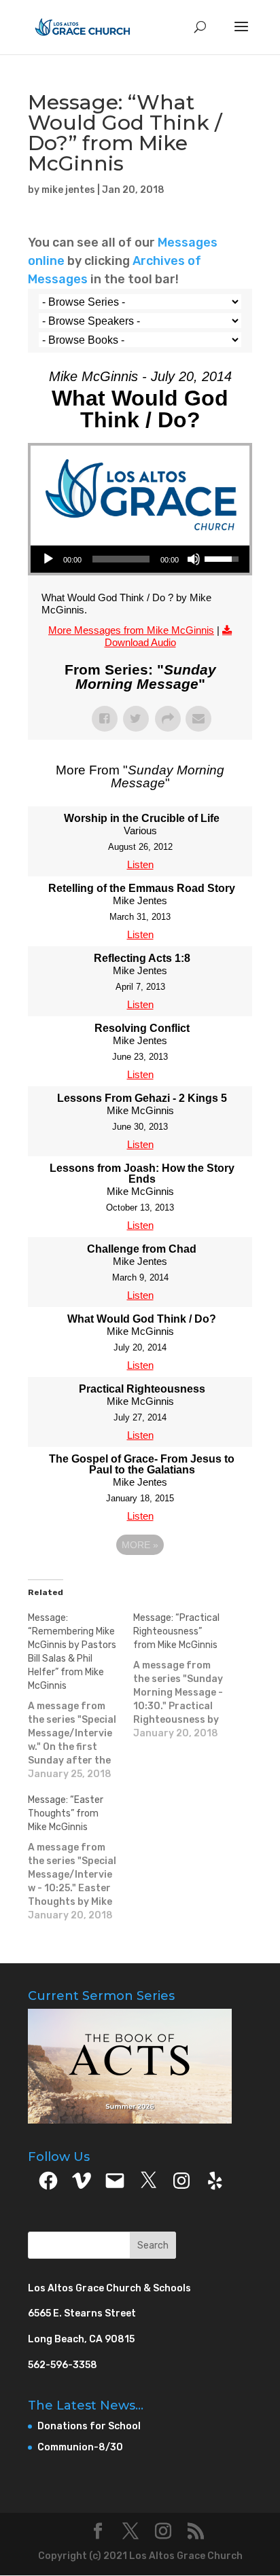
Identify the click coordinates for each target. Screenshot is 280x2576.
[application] (140, 559)
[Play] (48, 559)
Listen (140, 864)
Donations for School (89, 2426)
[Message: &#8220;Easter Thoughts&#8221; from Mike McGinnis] (81, 1858)
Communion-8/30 (80, 2447)
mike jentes (68, 190)
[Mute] (194, 559)
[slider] (121, 559)
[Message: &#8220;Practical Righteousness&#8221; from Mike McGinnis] (186, 1676)
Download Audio (140, 642)
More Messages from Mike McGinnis (131, 630)
